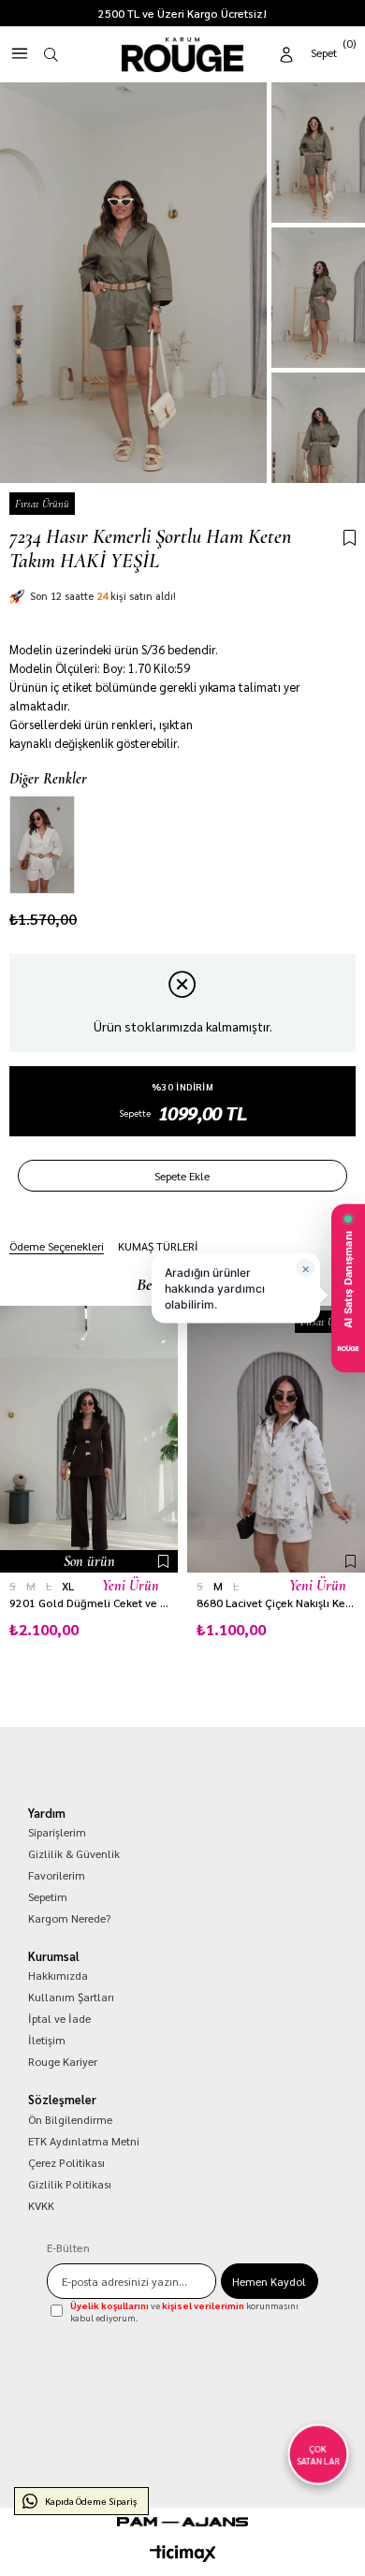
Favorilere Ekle (163, 1561)
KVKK (41, 2205)
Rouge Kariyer (63, 2061)
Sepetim (48, 1896)
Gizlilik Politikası (70, 2184)
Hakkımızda (58, 1975)
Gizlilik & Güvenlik (74, 1853)
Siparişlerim (57, 1832)
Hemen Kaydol (269, 2281)
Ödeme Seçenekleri (57, 1246)
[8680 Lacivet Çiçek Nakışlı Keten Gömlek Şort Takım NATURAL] (276, 1439)
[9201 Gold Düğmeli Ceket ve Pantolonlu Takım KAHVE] (89, 1439)
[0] (335, 51)
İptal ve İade (59, 2018)
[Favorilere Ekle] (350, 539)
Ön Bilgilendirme (70, 2119)
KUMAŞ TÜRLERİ (158, 1246)
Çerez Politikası (66, 2162)
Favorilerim (57, 1875)
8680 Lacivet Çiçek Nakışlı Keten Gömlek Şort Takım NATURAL (276, 1603)
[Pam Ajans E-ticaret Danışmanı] (182, 2522)
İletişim (47, 2040)
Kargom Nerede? (69, 1918)
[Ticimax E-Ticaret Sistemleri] (183, 2554)
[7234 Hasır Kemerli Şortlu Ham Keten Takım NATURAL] (42, 845)
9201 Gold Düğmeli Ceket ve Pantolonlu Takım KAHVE (89, 1603)
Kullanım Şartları (71, 1997)
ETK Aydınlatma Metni (84, 2141)
